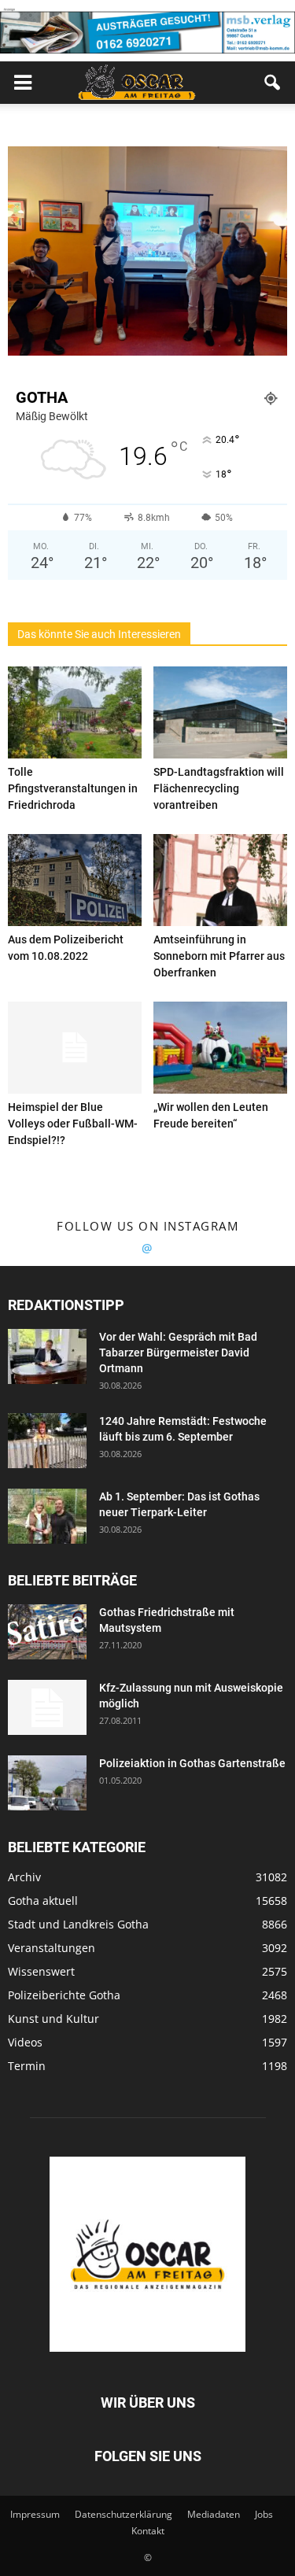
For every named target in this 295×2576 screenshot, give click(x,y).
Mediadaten (214, 2514)
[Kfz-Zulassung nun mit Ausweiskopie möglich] (47, 1707)
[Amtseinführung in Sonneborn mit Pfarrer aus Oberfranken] (220, 880)
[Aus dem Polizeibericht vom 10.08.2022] (75, 880)
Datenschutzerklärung (124, 2514)
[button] (273, 83)
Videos (25, 2042)
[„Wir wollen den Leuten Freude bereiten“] (220, 1048)
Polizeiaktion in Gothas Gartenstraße (192, 1763)
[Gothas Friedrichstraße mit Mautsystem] (47, 1632)
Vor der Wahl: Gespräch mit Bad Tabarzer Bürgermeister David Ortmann (178, 1353)
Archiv (24, 1877)
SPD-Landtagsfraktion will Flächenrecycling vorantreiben (219, 788)
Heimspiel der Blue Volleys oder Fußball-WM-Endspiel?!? (73, 1124)
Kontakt (148, 2531)
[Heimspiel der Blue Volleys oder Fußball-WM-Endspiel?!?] (75, 1048)
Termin (27, 2066)
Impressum (35, 2514)
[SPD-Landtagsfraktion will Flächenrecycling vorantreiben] (220, 712)
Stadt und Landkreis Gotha (78, 1924)
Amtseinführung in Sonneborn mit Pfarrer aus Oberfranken (219, 956)
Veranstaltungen (52, 1948)
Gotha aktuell (43, 1901)
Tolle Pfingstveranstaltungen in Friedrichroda (73, 788)
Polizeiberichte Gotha (64, 1995)
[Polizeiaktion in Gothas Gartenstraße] (47, 1783)
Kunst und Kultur (53, 2019)
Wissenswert (41, 1971)
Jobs (264, 2514)
